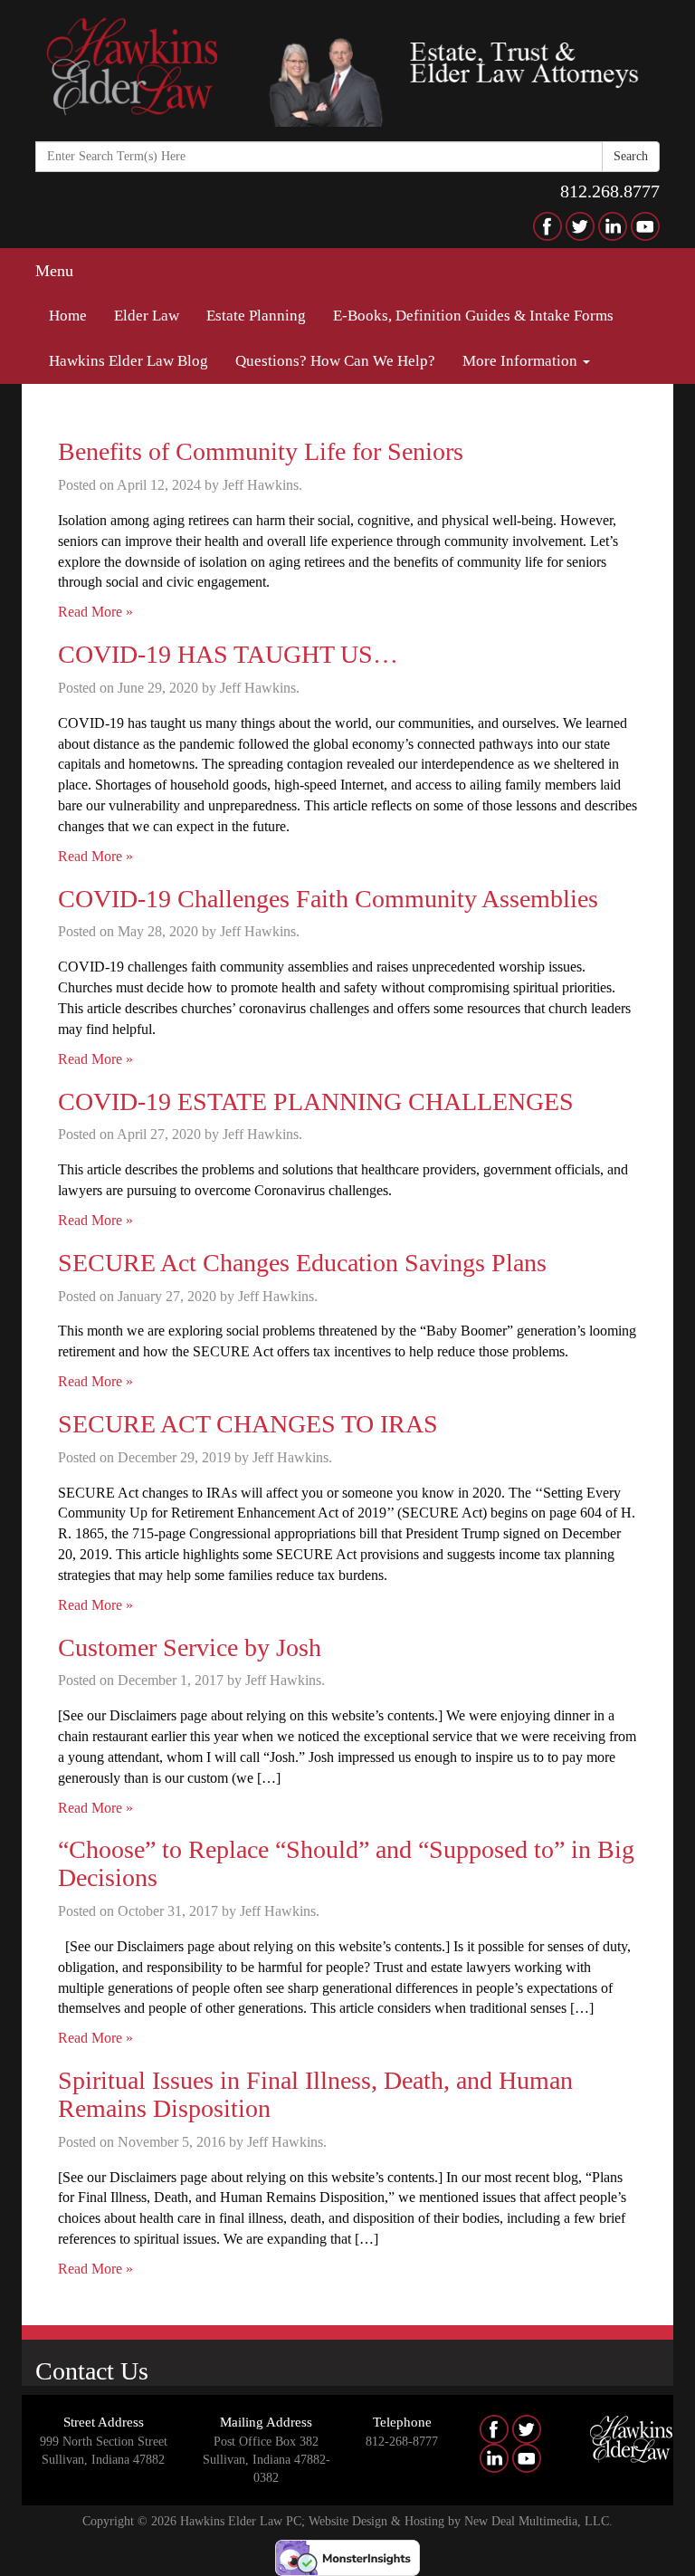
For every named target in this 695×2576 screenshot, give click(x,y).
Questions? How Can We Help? (335, 361)
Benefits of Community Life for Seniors (261, 451)
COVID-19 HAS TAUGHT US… (228, 654)
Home (68, 316)
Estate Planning (256, 316)
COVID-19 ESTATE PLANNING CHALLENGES (316, 1101)
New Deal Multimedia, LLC (537, 2521)
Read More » (95, 612)
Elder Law (147, 316)
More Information (522, 361)
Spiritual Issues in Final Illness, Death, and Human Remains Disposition (315, 2094)
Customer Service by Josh (190, 1647)
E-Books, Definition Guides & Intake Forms (473, 316)
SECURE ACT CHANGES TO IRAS (248, 1424)
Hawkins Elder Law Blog (129, 361)
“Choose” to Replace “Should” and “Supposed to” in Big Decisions (346, 1863)
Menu (54, 271)
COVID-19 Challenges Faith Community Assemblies (328, 899)
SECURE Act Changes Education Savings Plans (302, 1263)
